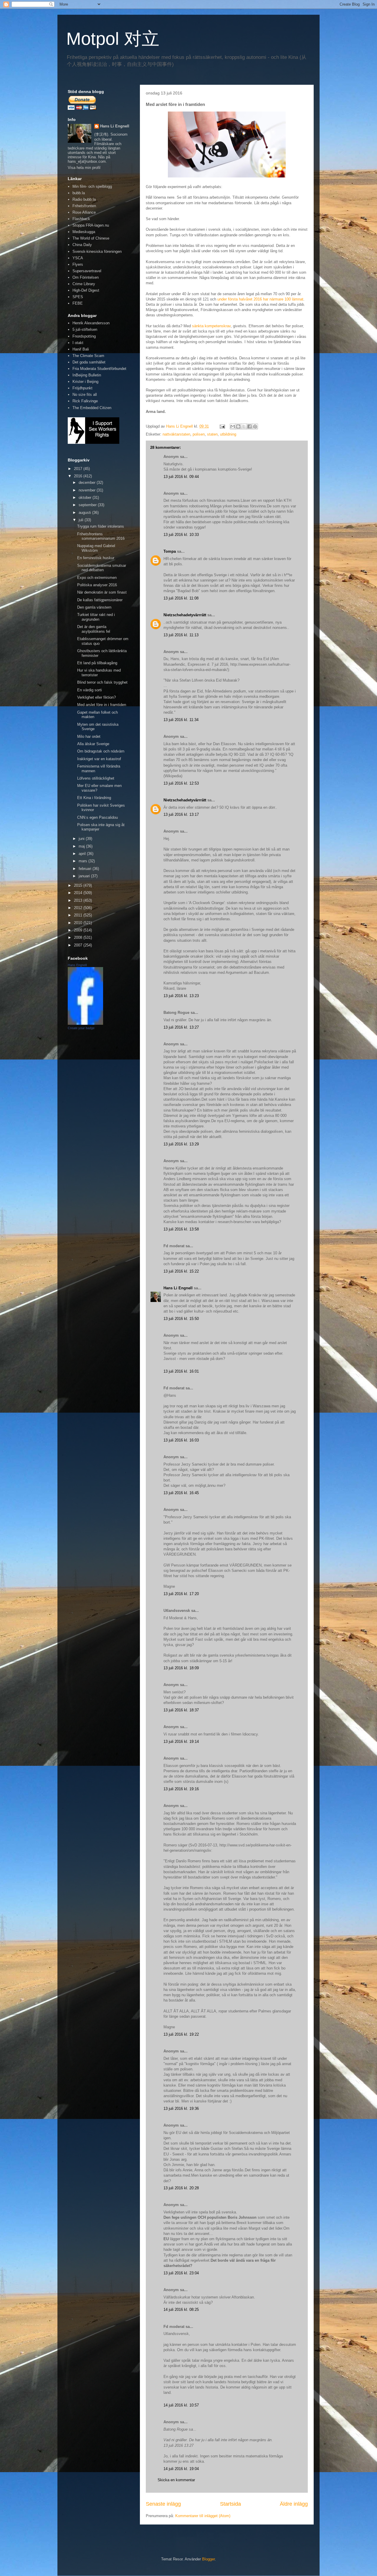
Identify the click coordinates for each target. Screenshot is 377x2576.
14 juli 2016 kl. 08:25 (181, 2310)
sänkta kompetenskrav (211, 326)
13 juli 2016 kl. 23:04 (181, 2273)
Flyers (78, 264)
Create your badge (81, 1028)
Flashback (81, 219)
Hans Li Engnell (179, 1288)
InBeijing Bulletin (87, 375)
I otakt (78, 343)
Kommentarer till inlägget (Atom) (203, 2516)
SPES (78, 297)
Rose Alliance (84, 212)
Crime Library (84, 284)
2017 (79, 469)
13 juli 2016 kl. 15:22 (181, 1271)
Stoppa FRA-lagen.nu (91, 225)
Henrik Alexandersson (91, 323)
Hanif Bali (81, 349)
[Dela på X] (244, 426)
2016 (79, 476)
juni (82, 839)
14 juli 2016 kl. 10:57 (181, 2405)
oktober (86, 498)
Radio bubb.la (84, 199)
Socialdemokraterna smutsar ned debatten (102, 568)
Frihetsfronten (84, 206)
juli (82, 520)
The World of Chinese (91, 238)
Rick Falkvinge (85, 401)
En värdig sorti (90, 690)
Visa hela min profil (84, 168)
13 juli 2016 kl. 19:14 (181, 1742)
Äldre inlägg (294, 2504)
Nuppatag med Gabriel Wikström (96, 548)
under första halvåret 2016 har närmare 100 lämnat (260, 299)
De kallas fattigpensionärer (100, 600)
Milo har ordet (89, 736)
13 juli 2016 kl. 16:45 (181, 1493)
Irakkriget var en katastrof (99, 759)
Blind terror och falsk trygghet (102, 682)
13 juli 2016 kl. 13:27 (181, 1027)
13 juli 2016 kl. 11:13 (181, 635)
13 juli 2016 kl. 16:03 (181, 1440)
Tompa (170, 551)
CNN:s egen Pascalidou (97, 817)
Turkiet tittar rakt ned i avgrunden (96, 617)
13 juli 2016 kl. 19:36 (181, 2109)
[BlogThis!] (238, 426)
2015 (79, 885)
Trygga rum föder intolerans (101, 526)
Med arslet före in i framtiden (102, 705)
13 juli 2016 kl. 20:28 (181, 2188)
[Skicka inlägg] (222, 426)
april (83, 854)
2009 (79, 930)
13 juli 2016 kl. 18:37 (181, 1710)
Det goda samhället (89, 362)
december (88, 483)
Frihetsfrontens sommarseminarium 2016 (101, 536)
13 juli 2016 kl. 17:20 (181, 1594)
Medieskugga (84, 232)
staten (212, 434)
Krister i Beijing (85, 382)
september (88, 505)
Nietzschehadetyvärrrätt (185, 615)
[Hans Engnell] (85, 1023)
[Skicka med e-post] (233, 426)
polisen (199, 434)
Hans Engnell (77, 965)
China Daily (82, 245)
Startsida (230, 2504)
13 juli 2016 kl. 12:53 (181, 783)
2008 (79, 937)
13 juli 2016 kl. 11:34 (181, 720)
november (88, 490)
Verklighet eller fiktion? (96, 697)
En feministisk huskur (96, 558)
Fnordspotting (84, 336)
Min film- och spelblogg (92, 186)
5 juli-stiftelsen (85, 329)
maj (82, 846)
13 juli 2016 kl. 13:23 (181, 996)
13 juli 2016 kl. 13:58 (181, 1229)
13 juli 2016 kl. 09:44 (181, 477)
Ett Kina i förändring (94, 798)
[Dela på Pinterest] (255, 426)
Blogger (208, 2559)
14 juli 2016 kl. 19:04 (181, 2469)
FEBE (78, 303)
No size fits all (85, 395)
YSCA (78, 258)
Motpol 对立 (113, 39)
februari (86, 869)
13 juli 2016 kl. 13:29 (181, 1144)
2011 (79, 915)
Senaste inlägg (163, 2504)
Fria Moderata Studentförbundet (99, 369)
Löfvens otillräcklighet (96, 778)
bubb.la (79, 193)
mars (83, 861)
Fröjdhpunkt (82, 388)
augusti (85, 513)
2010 (79, 923)
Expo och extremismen (97, 578)
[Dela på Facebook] (249, 426)
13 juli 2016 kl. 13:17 (181, 814)
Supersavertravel (87, 271)
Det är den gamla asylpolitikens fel (94, 629)
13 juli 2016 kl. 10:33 (181, 535)
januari (85, 876)
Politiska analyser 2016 (97, 585)
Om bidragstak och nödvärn (101, 751)
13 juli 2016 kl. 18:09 (181, 1668)
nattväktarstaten (176, 434)
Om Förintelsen (86, 277)
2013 (79, 900)
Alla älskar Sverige (93, 744)
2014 (79, 893)
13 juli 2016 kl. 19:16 (181, 1789)
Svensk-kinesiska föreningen (97, 251)
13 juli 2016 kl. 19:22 (181, 2034)
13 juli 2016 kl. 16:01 (181, 1371)
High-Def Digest (86, 290)
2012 (79, 908)
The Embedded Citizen (92, 408)
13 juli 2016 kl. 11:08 (181, 598)
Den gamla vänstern (94, 607)
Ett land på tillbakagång (97, 663)
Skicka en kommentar (176, 2480)
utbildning (228, 434)
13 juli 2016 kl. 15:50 (181, 1319)
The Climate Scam (88, 356)
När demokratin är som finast (102, 592)
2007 (79, 945)
